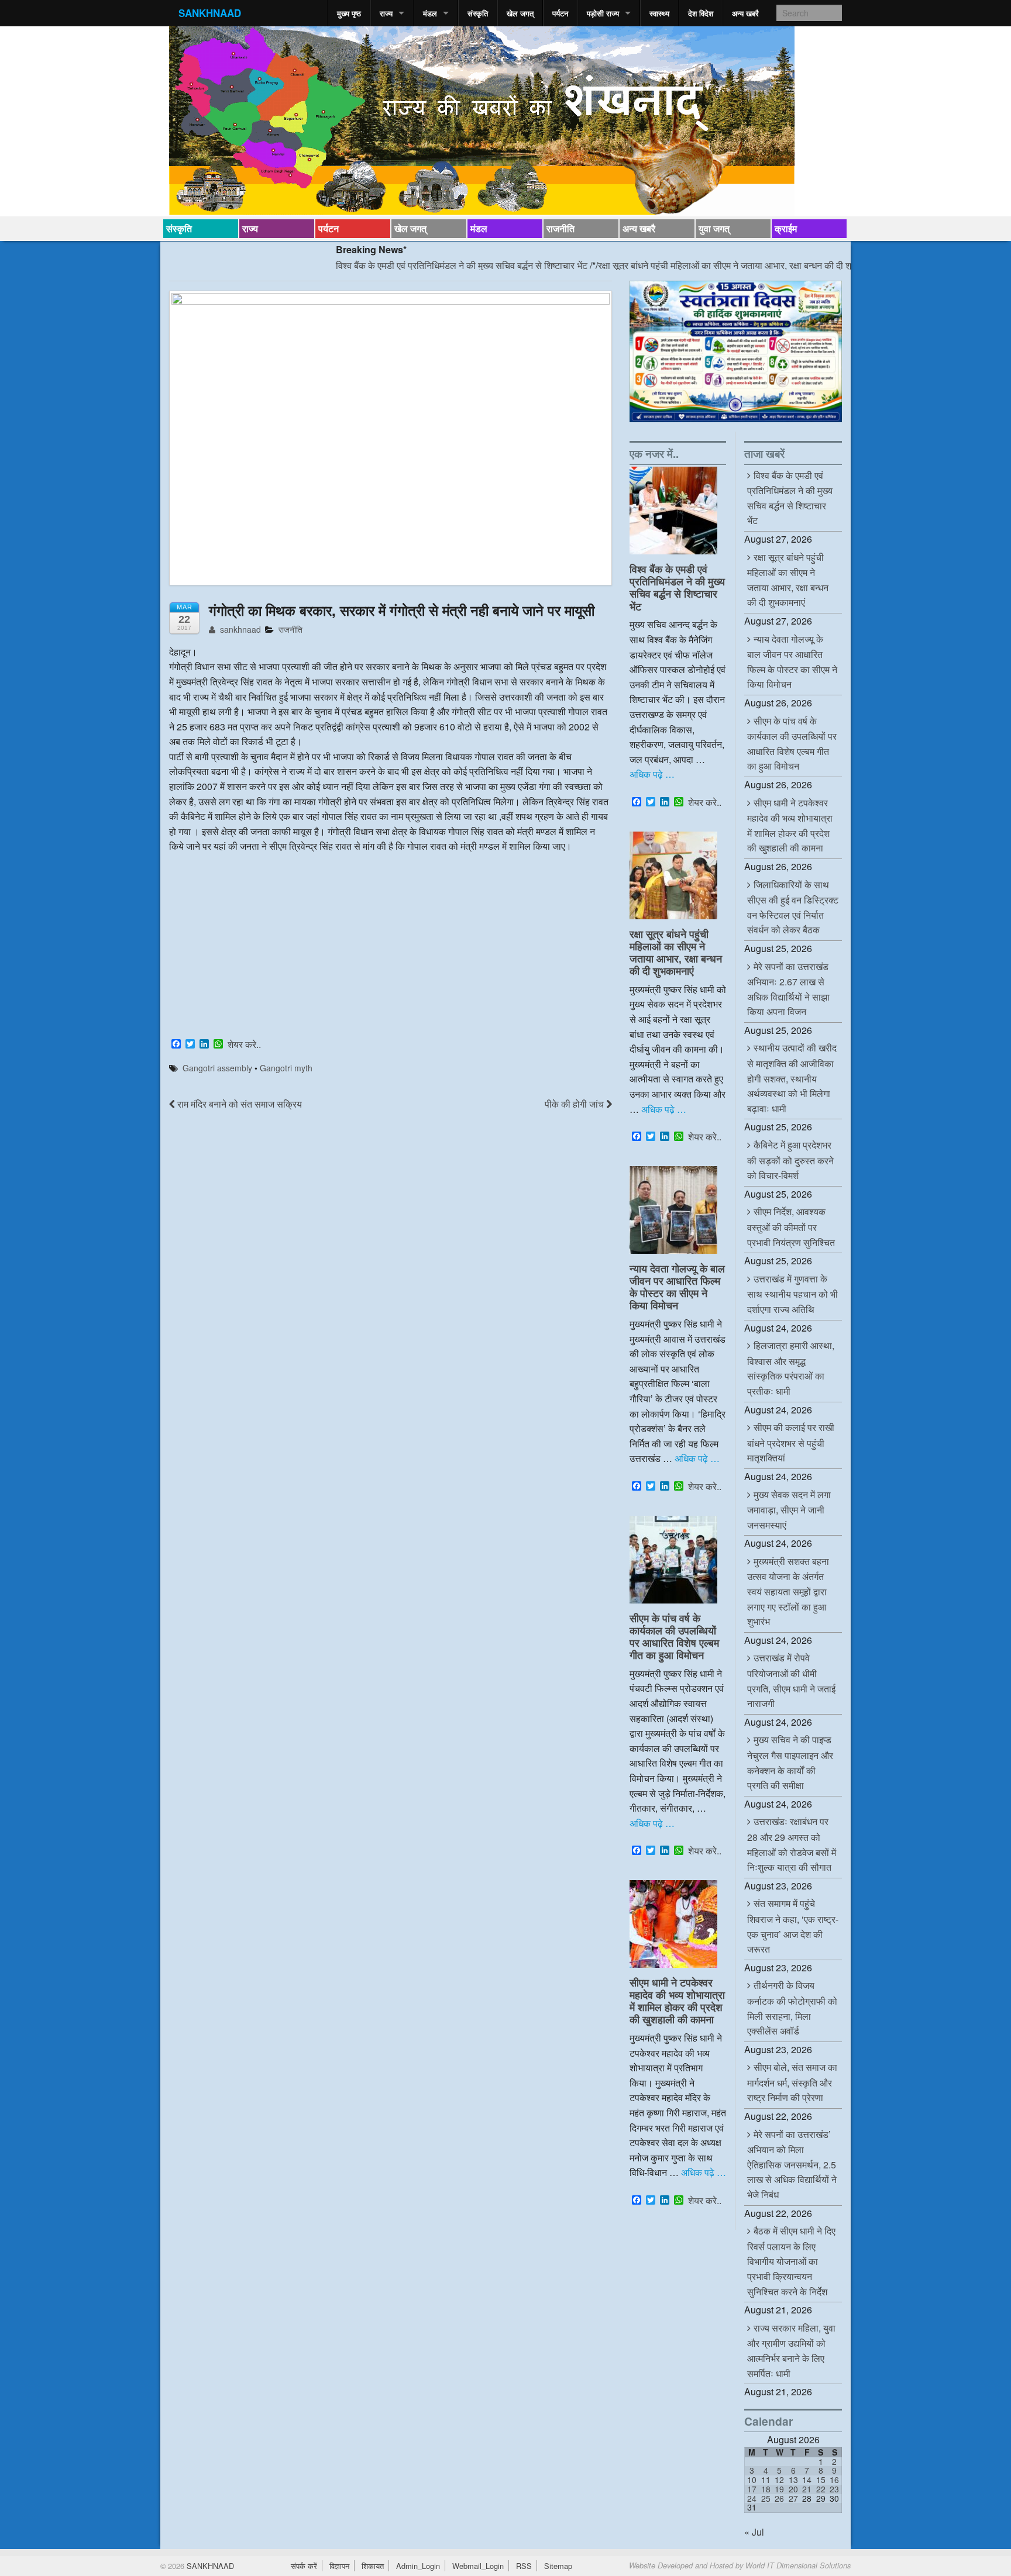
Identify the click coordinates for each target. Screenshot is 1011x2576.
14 (807, 2480)
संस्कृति (478, 13)
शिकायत (373, 2566)
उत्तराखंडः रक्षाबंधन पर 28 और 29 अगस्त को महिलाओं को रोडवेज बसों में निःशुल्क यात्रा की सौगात (792, 1844)
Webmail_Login (478, 2566)
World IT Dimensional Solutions (798, 2565)
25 (766, 2498)
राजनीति (560, 228)
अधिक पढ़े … (652, 774)
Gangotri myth (286, 1068)
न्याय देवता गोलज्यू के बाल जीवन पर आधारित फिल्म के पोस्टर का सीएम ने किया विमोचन (677, 1287)
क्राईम (786, 228)
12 (779, 2480)
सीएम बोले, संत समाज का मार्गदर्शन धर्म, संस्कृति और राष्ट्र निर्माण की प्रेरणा (792, 2082)
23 (834, 2489)
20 (793, 2489)
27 (793, 2498)
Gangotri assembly (217, 1068)
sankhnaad (239, 629)
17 (752, 2489)
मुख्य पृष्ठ (349, 13)
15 (821, 2480)
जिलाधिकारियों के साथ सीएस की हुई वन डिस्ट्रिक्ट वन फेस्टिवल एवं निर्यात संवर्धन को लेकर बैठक (793, 907)
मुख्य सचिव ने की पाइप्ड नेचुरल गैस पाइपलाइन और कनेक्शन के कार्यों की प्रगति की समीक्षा (790, 1762)
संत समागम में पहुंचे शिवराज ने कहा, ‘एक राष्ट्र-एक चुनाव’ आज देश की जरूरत (793, 1926)
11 (766, 2480)
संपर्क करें (304, 2566)
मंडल (430, 13)
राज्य (386, 13)
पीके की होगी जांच (575, 1104)
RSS (524, 2566)
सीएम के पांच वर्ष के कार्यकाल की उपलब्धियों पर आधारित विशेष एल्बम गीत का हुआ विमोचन (674, 1636)
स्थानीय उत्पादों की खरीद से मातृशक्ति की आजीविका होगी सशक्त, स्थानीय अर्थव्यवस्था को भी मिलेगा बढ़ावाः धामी (792, 1078)
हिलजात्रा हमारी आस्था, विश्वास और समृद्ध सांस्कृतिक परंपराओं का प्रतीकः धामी (791, 1368)
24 (752, 2498)
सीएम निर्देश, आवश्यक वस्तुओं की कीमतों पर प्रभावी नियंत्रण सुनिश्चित (791, 1227)
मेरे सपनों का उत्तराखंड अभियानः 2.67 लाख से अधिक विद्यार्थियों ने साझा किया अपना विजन (788, 989)
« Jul (754, 2532)
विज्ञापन (339, 2566)
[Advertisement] (391, 947)
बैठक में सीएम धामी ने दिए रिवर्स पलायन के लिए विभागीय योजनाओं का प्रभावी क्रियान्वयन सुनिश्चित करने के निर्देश (791, 2261)
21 (807, 2489)
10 (752, 2480)
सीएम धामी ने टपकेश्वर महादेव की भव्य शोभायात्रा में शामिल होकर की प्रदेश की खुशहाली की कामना (677, 2001)
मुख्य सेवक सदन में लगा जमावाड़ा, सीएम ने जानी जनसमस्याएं (789, 1510)
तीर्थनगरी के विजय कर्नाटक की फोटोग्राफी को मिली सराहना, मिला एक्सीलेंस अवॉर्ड (792, 2008)
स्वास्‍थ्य (659, 13)
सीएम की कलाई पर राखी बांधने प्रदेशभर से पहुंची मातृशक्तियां (791, 1442)
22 (821, 2489)
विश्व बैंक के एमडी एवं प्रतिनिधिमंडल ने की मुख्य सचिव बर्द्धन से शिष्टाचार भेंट (399, 265)
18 (766, 2489)
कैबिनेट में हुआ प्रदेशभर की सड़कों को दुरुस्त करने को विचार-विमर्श (790, 1160)
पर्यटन (560, 13)
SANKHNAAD (210, 13)
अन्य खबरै (745, 13)
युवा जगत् (714, 228)
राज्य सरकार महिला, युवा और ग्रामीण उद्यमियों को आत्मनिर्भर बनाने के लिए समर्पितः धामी (791, 2351)
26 (779, 2498)
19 (779, 2489)
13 (793, 2480)
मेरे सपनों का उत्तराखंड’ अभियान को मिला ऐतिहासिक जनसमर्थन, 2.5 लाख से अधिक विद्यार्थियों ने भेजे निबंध (792, 2164)
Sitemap (558, 2566)
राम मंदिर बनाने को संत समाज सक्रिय (238, 1104)
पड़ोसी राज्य (603, 13)
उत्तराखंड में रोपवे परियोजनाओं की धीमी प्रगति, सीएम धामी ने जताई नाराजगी (791, 1680)
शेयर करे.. (244, 1044)
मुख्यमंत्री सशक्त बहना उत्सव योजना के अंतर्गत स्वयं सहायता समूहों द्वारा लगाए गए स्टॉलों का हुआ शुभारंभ (788, 1591)
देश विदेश (701, 13)
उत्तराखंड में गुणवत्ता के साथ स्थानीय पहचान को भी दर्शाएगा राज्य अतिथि (792, 1294)
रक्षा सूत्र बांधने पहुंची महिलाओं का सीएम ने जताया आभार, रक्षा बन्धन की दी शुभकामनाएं (678, 265)
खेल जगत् (520, 13)
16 (834, 2480)
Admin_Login (418, 2566)
